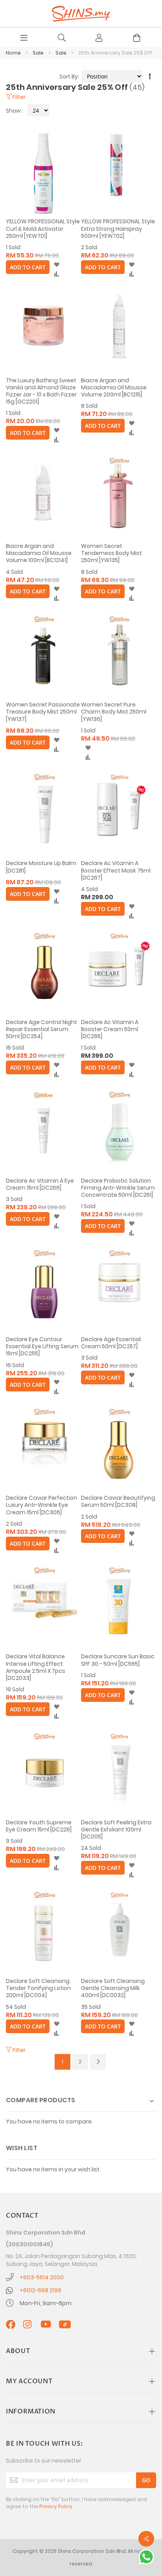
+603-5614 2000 (42, 2277)
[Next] (98, 2062)
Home (14, 53)
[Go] (146, 2480)
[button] (56, 265)
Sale (39, 53)
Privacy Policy (56, 2506)
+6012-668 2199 (40, 2290)
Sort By (69, 77)
